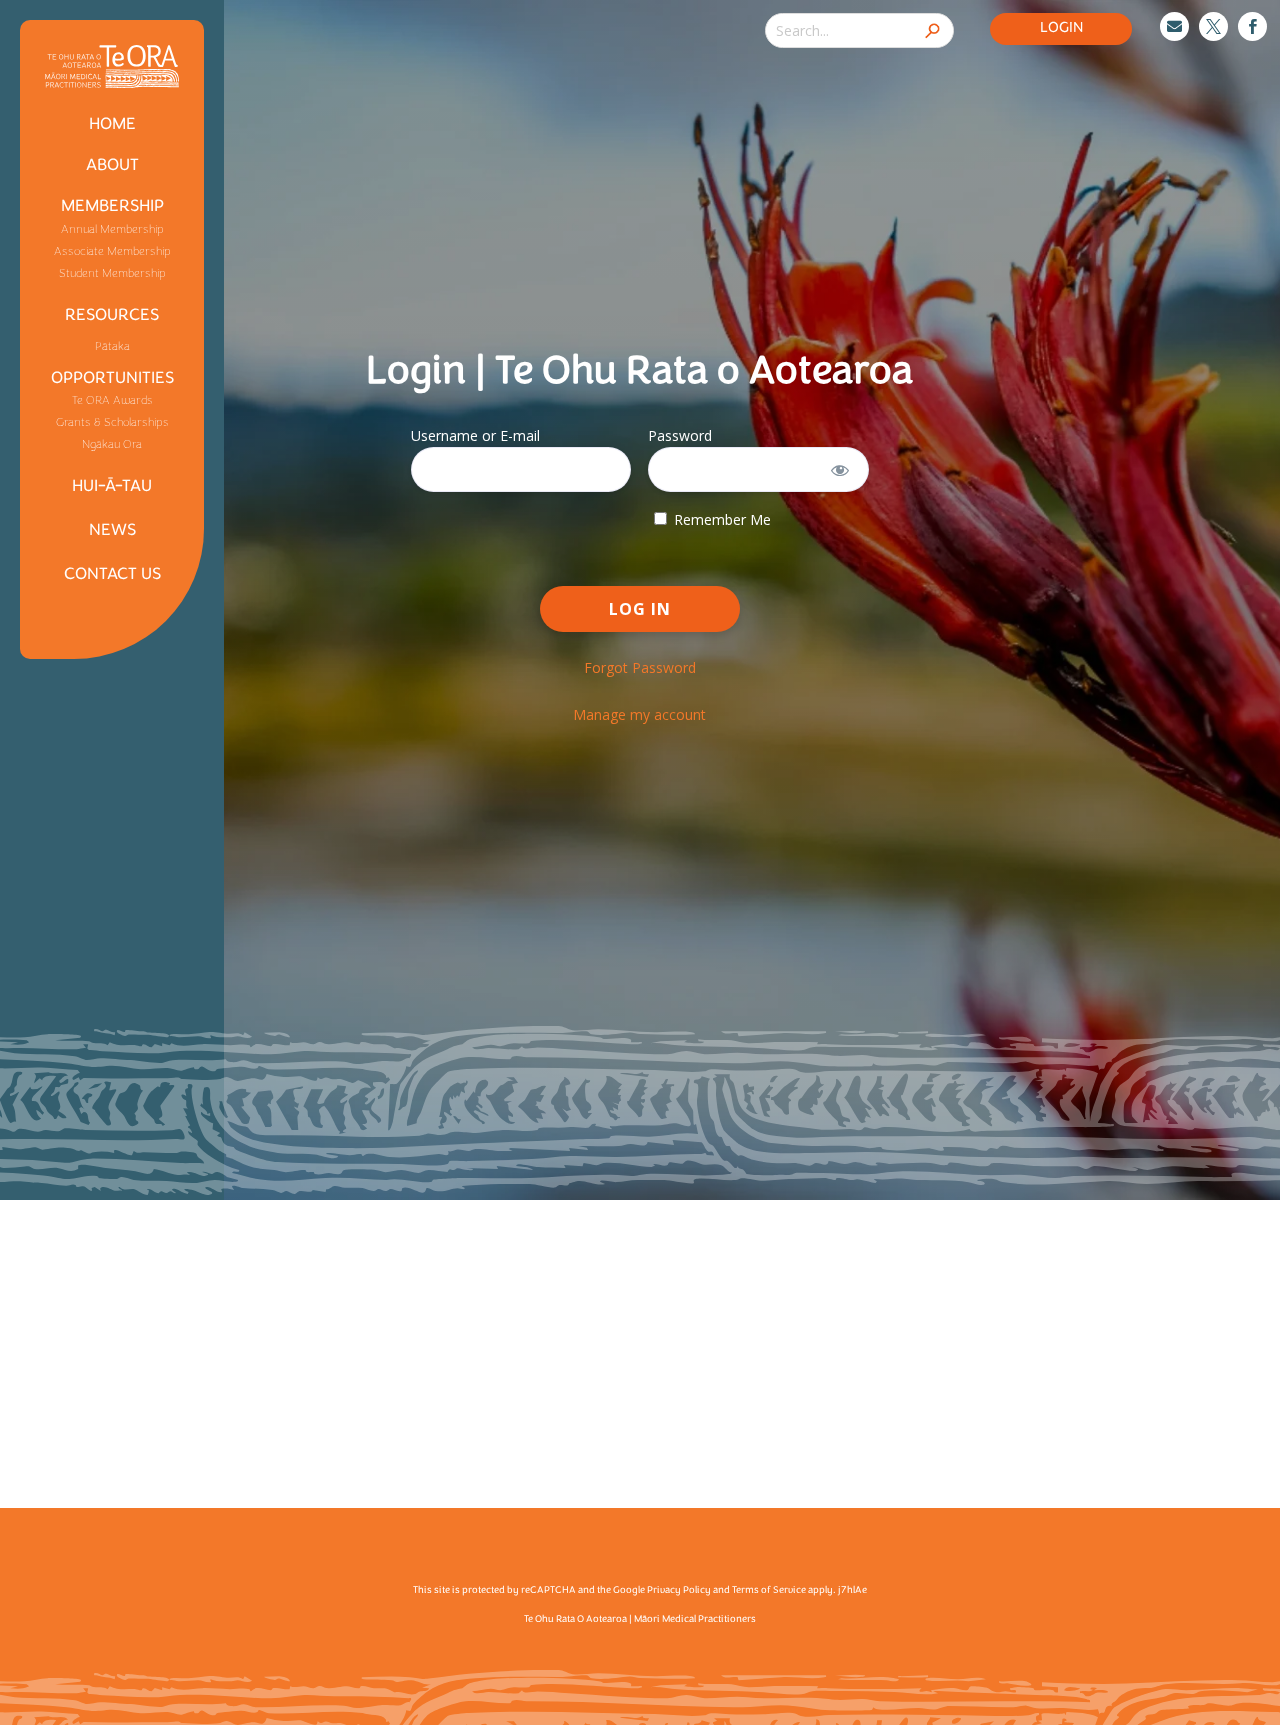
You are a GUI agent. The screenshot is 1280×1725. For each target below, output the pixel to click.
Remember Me (720, 519)
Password (680, 435)
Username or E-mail (475, 435)
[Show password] (840, 469)
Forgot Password (640, 667)
